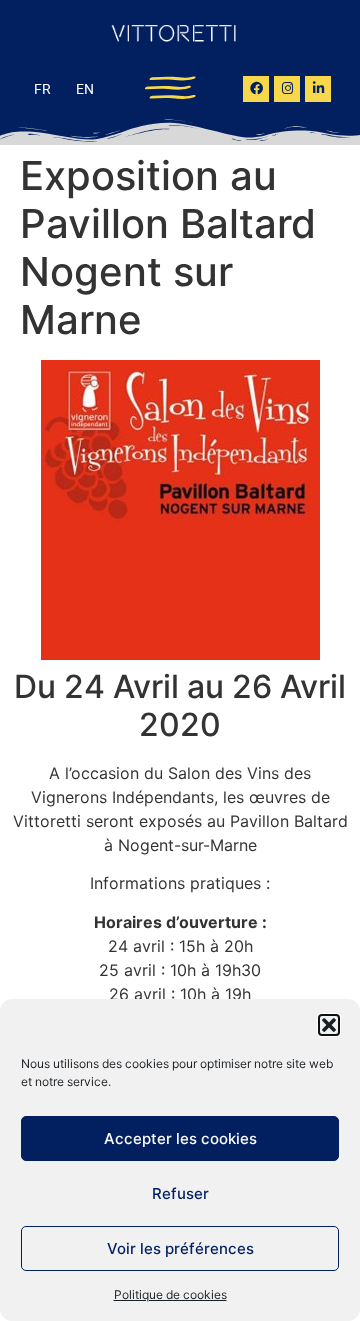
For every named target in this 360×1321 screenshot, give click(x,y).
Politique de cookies (170, 1294)
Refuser (180, 1193)
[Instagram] (287, 89)
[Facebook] (256, 89)
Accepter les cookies (180, 1138)
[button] (329, 1025)
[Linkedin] (318, 89)
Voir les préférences (180, 1248)
